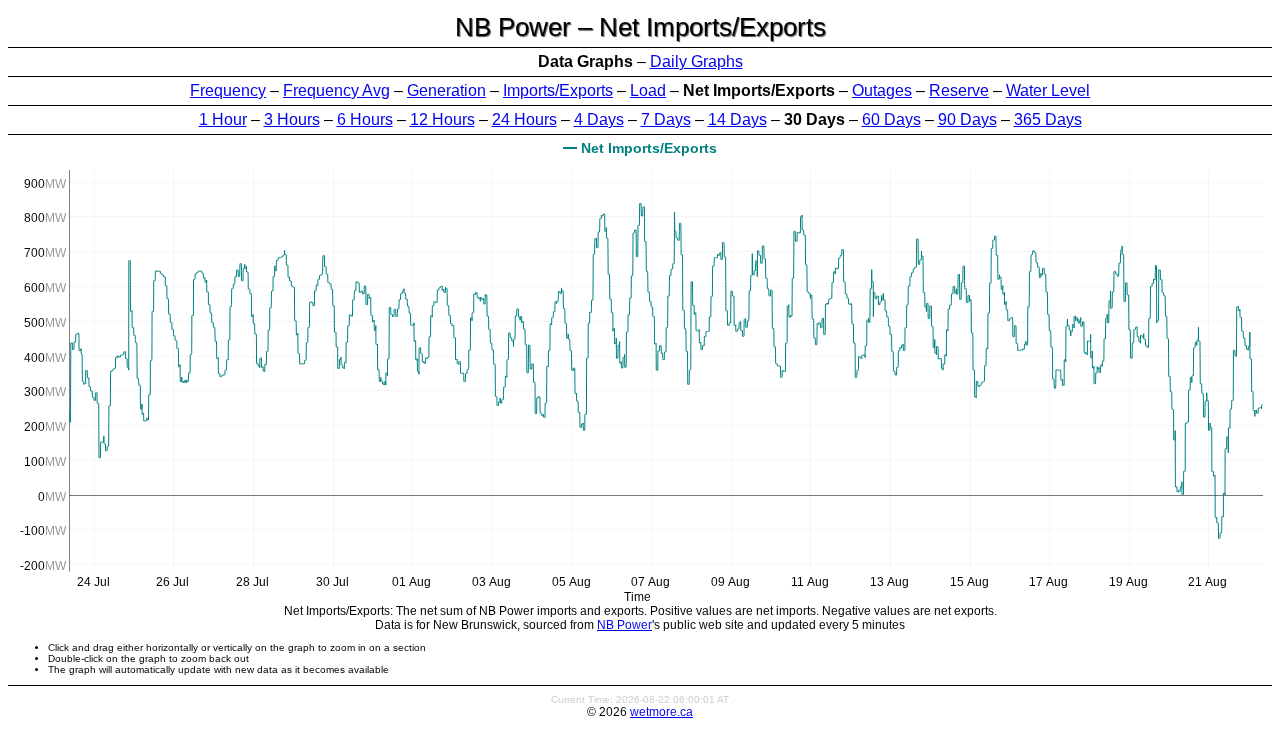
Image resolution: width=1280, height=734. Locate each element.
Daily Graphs (696, 61)
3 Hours (292, 119)
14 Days (737, 119)
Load (648, 90)
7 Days (666, 119)
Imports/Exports (558, 90)
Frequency (228, 90)
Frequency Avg (336, 90)
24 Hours (524, 119)
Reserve (959, 90)
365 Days (1048, 119)
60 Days (891, 119)
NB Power (624, 625)
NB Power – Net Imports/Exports (640, 27)
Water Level (1048, 90)
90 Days (967, 119)
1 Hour (223, 119)
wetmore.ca (661, 712)
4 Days (599, 119)
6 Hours (365, 119)
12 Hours (442, 119)
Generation (446, 90)
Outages (882, 90)
